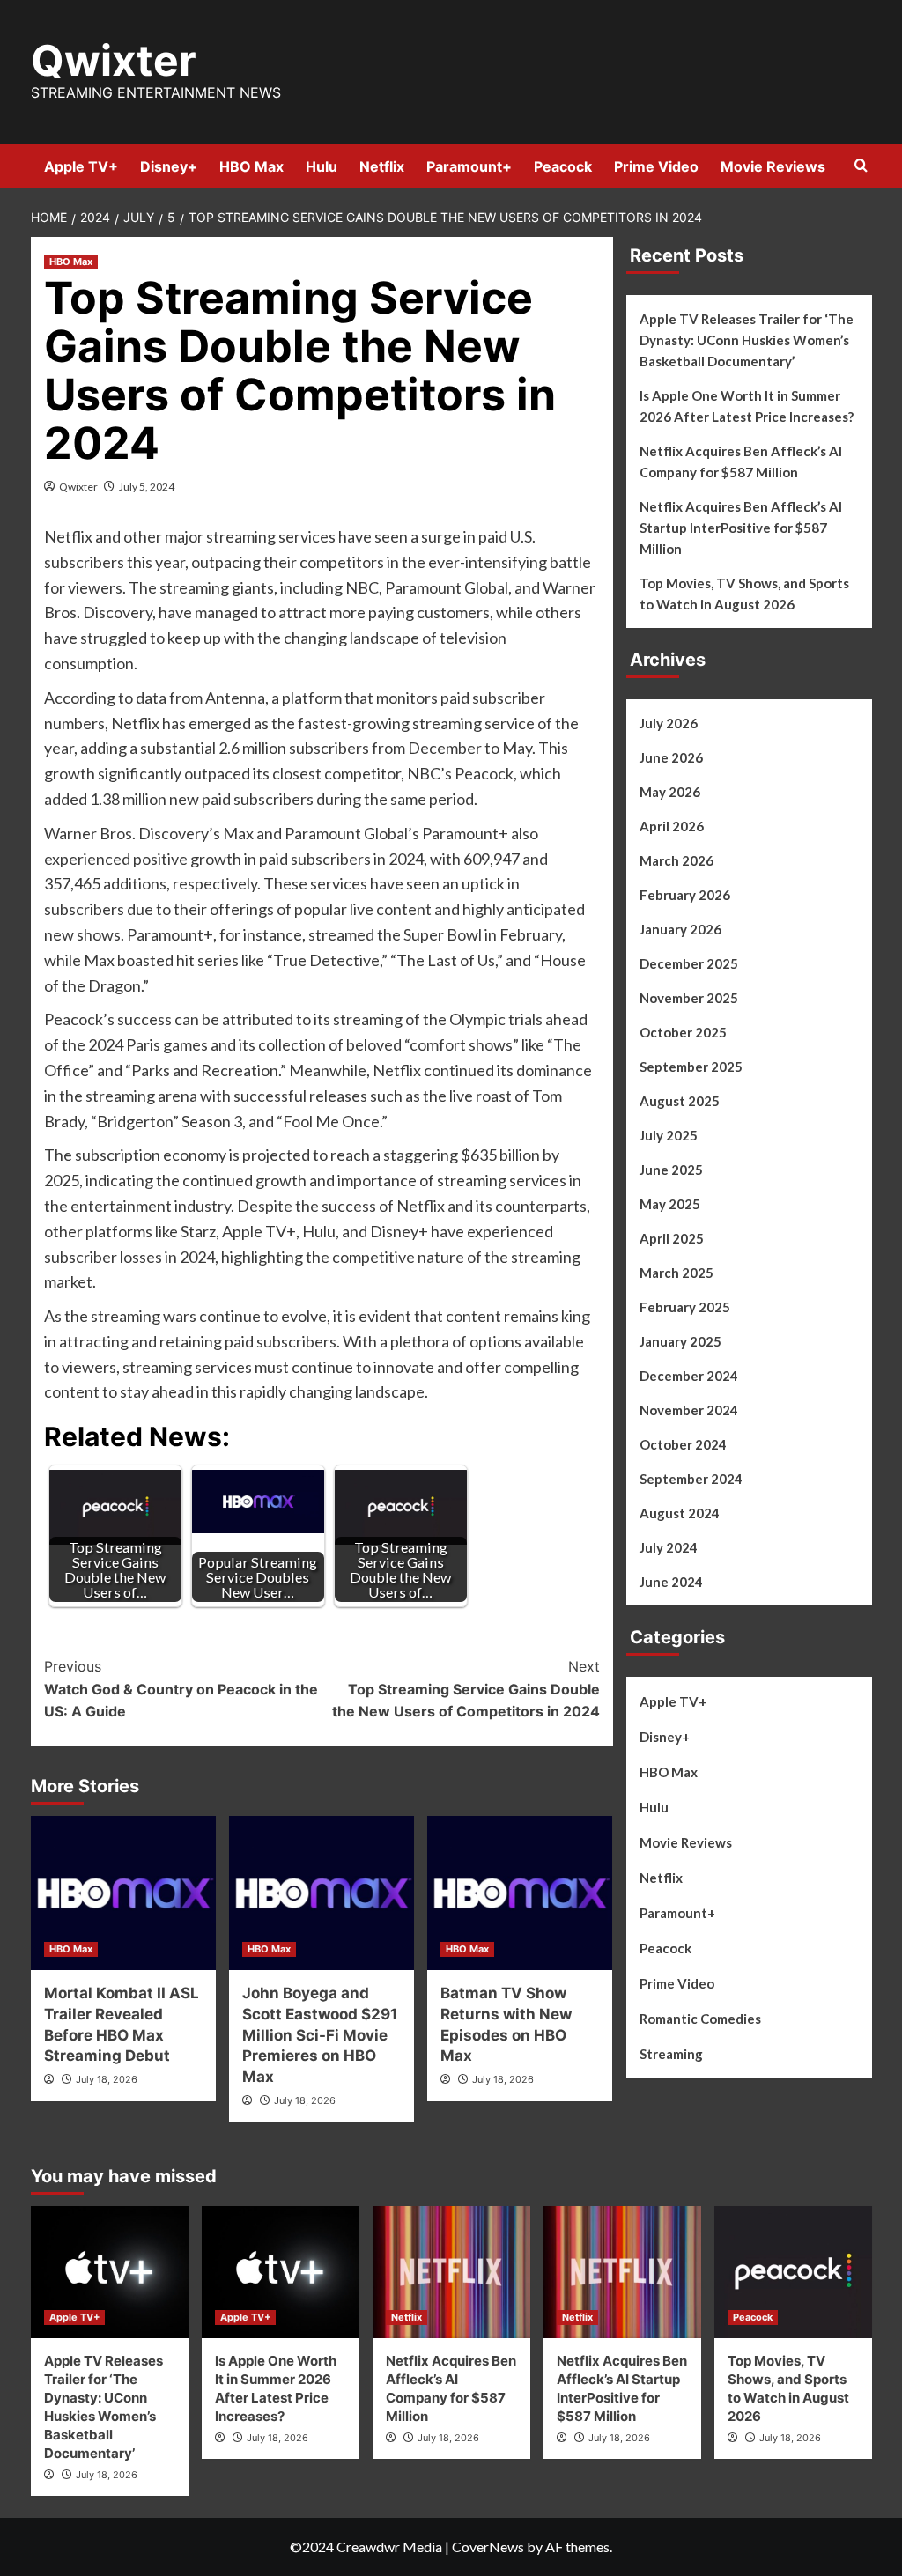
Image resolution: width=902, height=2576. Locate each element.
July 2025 (669, 1135)
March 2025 (676, 1273)
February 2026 (685, 895)
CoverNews (488, 2546)
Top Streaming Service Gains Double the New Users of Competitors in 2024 (466, 1689)
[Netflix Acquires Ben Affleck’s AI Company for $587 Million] (451, 2272)
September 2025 (691, 1067)
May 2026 (670, 792)
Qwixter (114, 60)
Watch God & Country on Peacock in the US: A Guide (181, 1689)
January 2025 (680, 1341)
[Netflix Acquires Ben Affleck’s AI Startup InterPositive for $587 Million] (622, 2272)
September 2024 (691, 1479)
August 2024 (680, 1513)
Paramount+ (469, 166)
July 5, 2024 (147, 487)
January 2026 (680, 929)
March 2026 (676, 860)
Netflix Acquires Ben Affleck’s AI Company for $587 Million (741, 461)
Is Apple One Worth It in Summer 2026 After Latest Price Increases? (747, 406)
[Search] (861, 166)
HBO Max (251, 166)
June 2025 (671, 1170)
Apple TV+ (81, 166)
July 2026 (669, 723)
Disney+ (169, 166)
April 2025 (672, 1238)
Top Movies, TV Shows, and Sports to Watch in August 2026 (744, 594)
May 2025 (670, 1204)
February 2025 (685, 1307)
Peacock (563, 166)
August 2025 (680, 1101)
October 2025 (683, 1032)
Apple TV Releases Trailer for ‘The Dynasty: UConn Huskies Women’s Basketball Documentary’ (747, 340)
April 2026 (672, 826)
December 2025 (689, 963)
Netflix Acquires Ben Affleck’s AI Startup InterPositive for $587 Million (741, 528)
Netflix (382, 166)
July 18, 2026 (107, 2079)
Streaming (671, 2054)
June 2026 (671, 757)
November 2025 (689, 998)
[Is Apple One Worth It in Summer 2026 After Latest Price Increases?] (281, 2272)
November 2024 (689, 1410)
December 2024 (689, 1376)
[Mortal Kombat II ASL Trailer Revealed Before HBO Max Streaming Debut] (123, 1893)
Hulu (322, 166)
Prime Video (656, 166)
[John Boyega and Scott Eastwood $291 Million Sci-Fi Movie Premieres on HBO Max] (322, 1893)
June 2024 (671, 1582)
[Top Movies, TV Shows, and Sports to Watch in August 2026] (793, 2272)
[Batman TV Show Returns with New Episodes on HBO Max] (520, 1893)
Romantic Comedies (700, 2019)
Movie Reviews (773, 166)
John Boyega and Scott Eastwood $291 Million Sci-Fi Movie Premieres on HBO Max (320, 2035)
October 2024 (683, 1444)
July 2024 (669, 1547)
